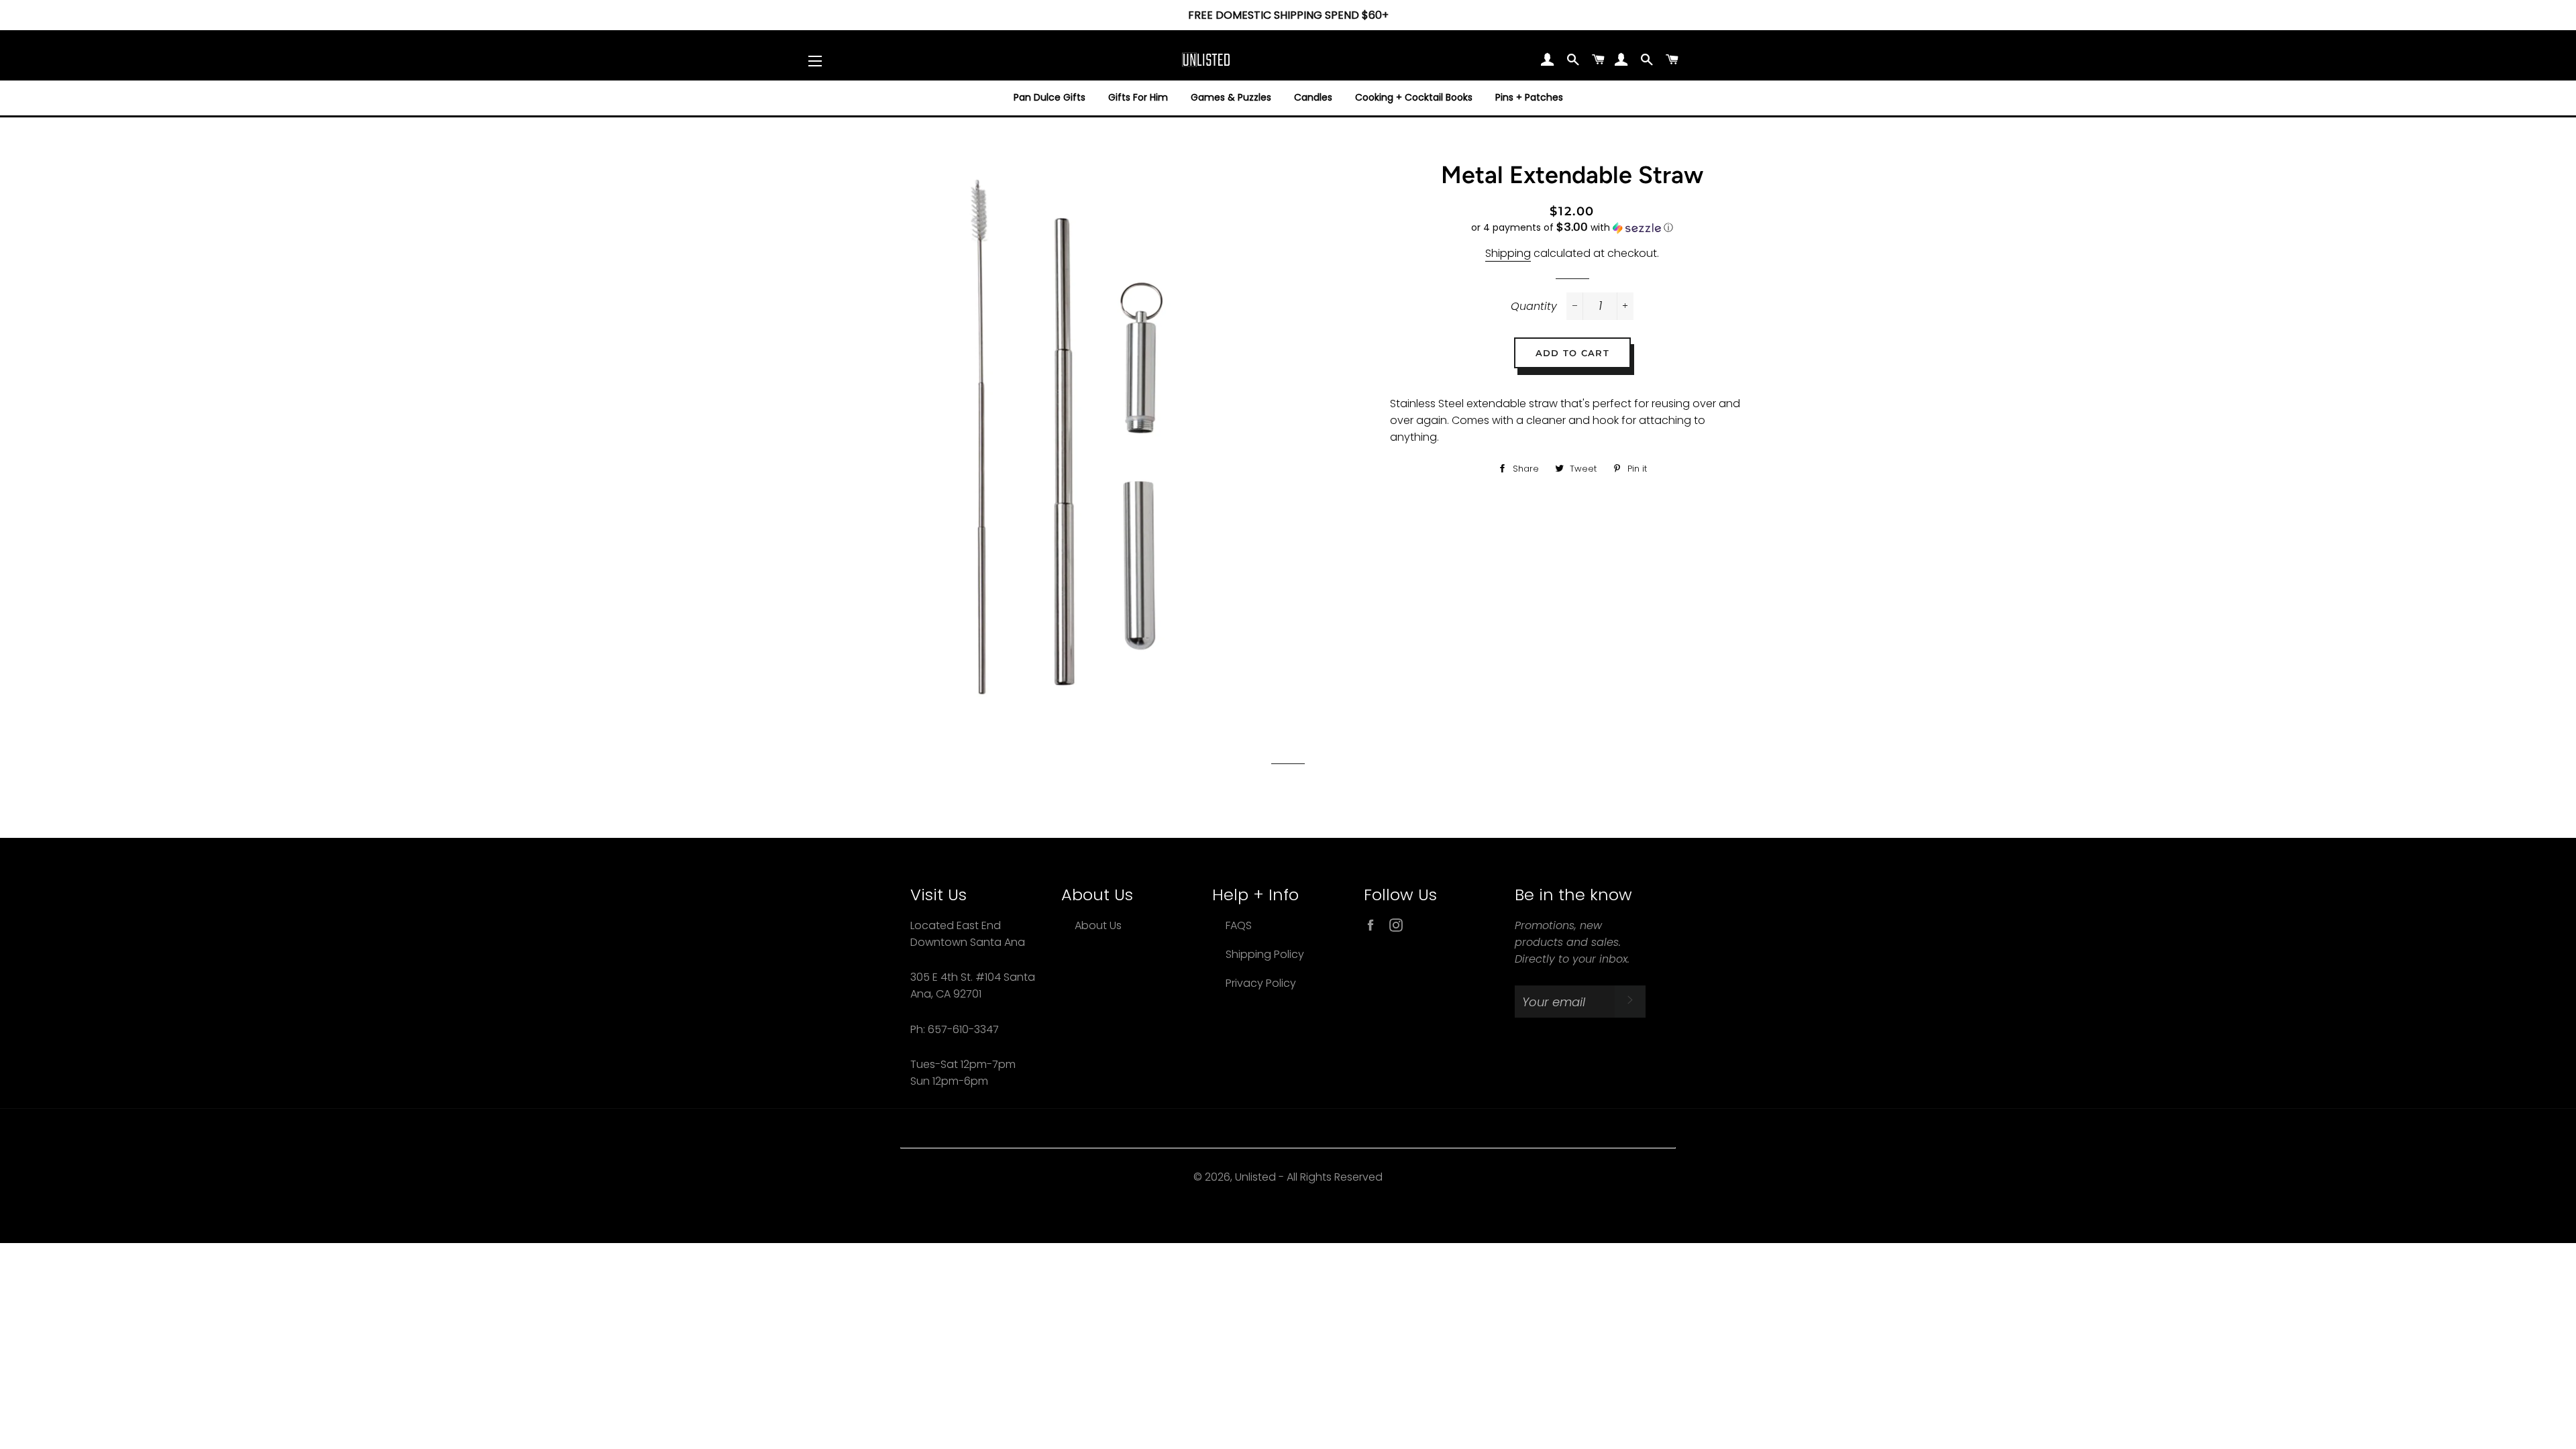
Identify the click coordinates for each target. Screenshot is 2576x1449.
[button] (1572, 228)
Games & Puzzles (1231, 97)
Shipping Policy (1265, 954)
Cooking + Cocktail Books (1414, 97)
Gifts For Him (1138, 97)
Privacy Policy (1261, 983)
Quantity (1534, 306)
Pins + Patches (1529, 97)
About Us (1098, 925)
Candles (1313, 97)
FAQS (1239, 925)
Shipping (1508, 253)
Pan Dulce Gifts (1050, 97)
